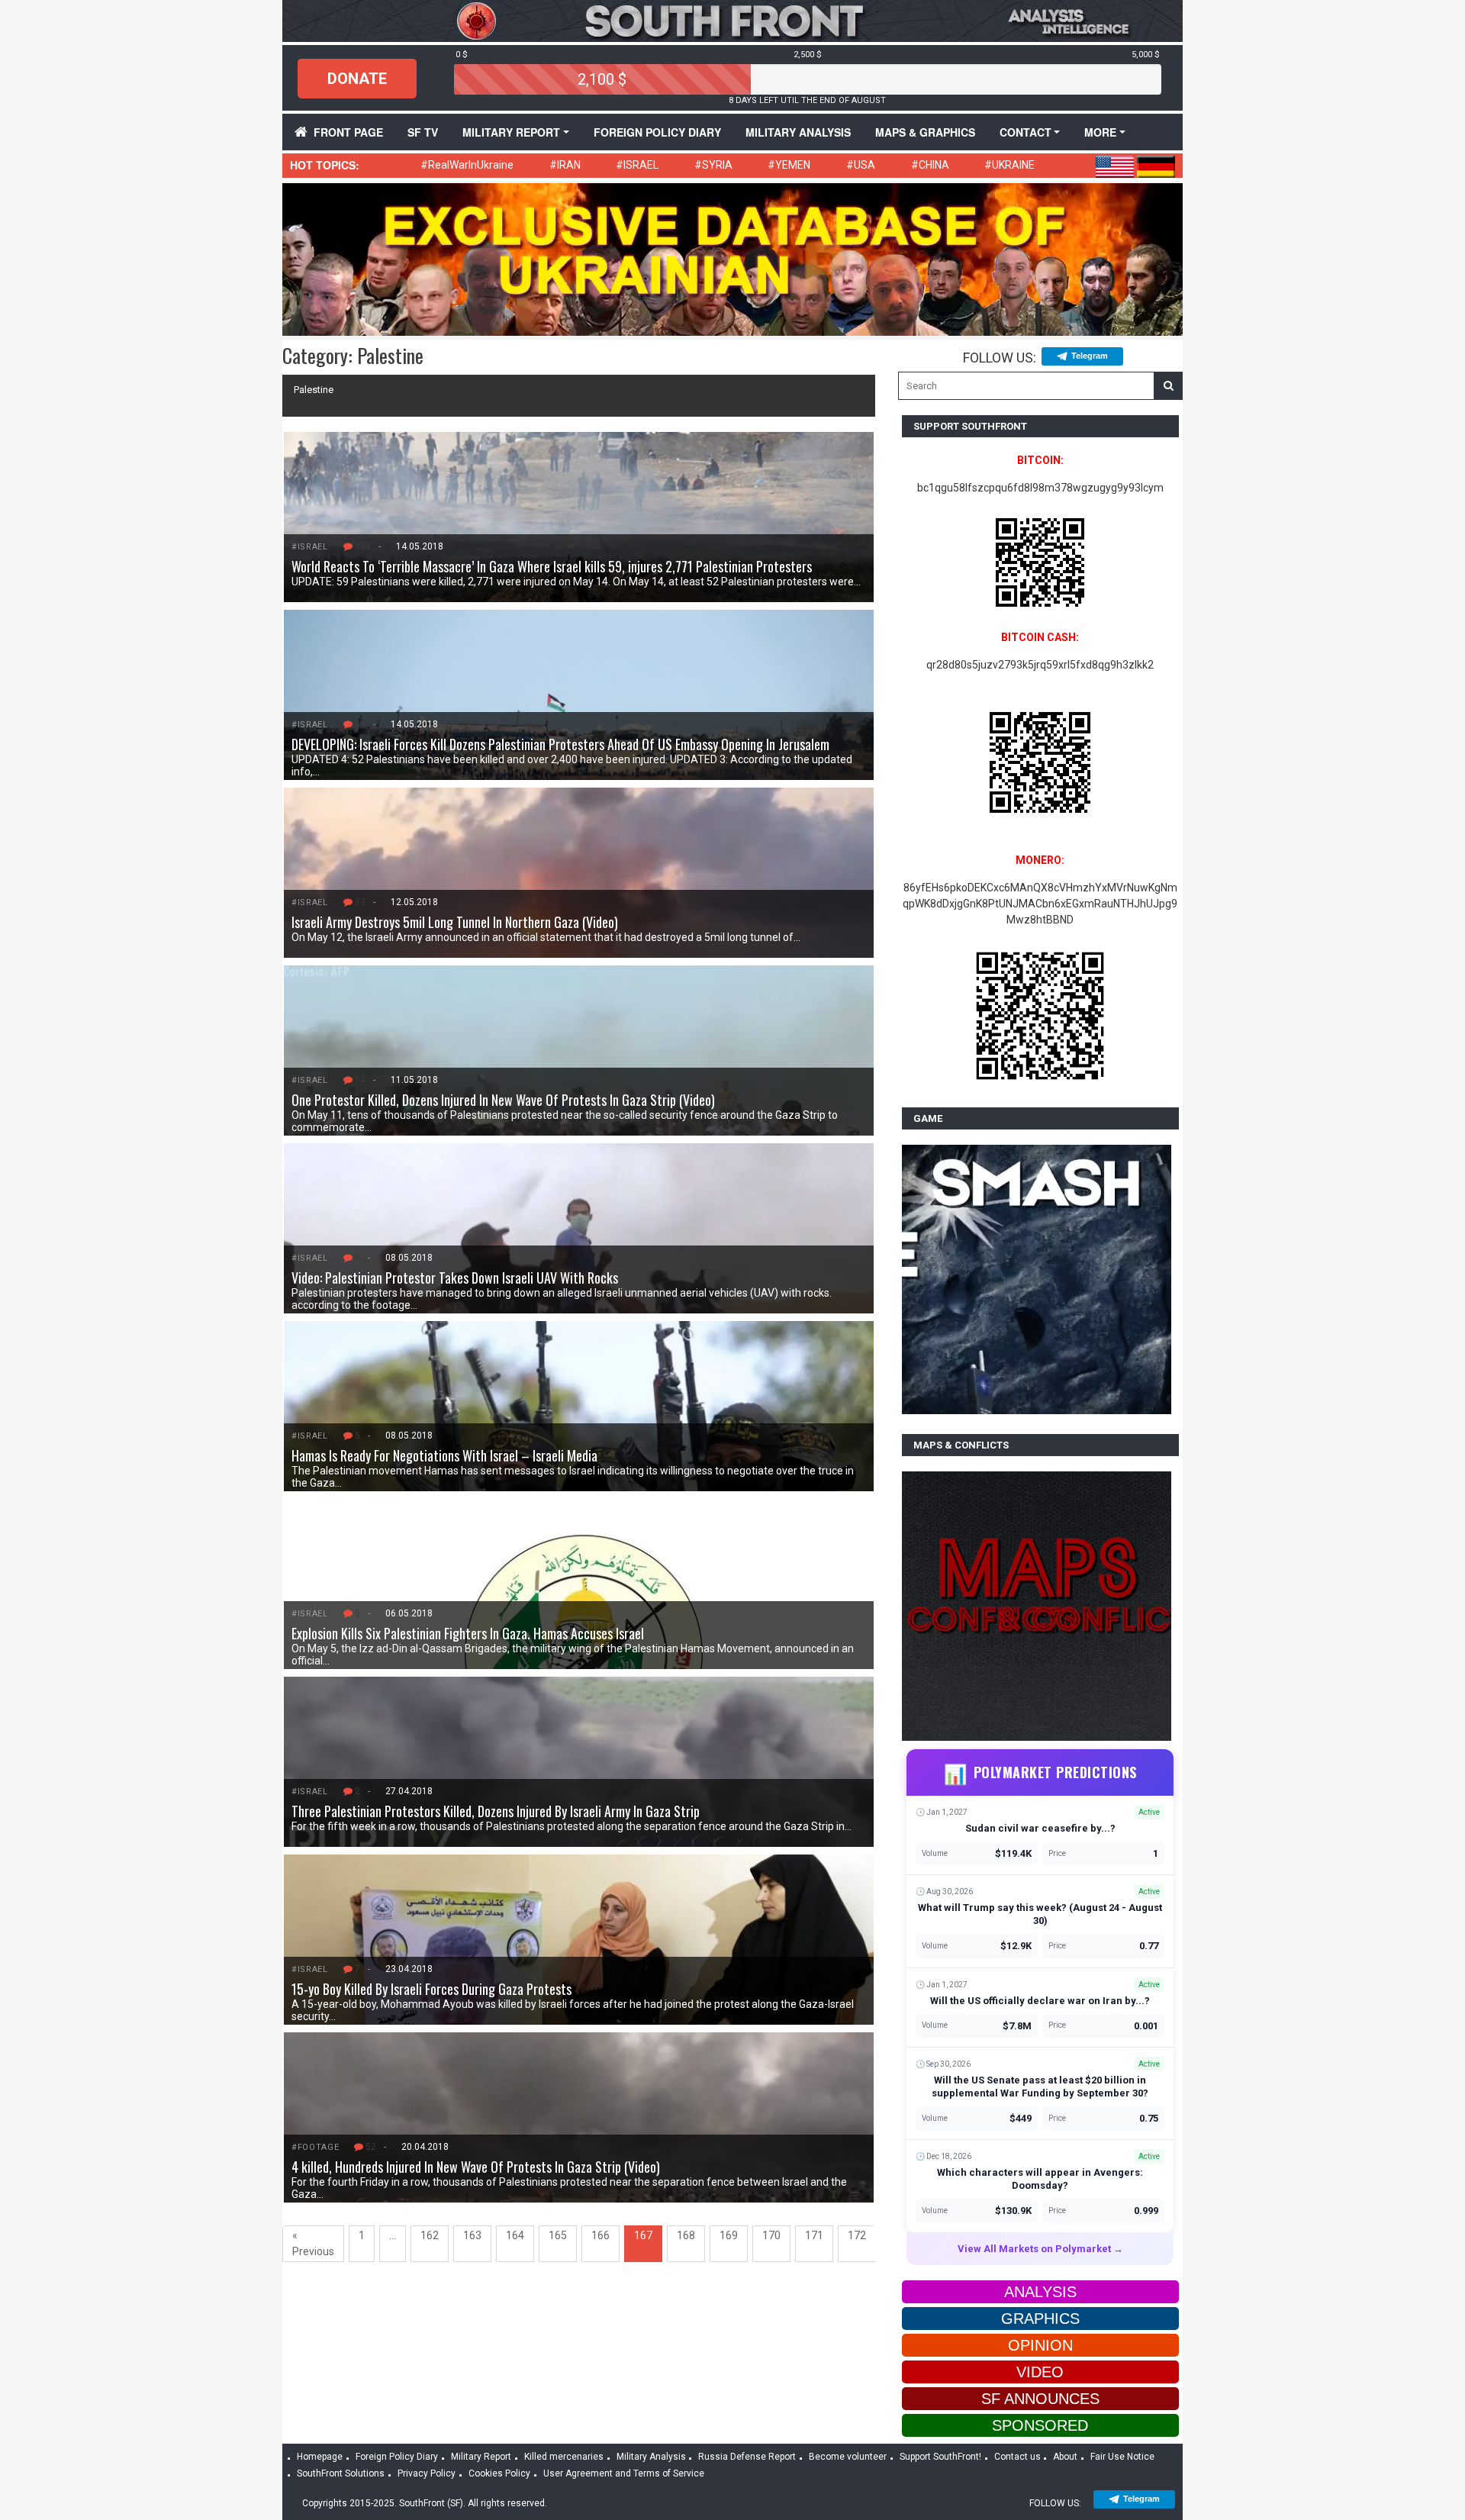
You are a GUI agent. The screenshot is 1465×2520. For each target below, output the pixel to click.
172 (857, 2235)
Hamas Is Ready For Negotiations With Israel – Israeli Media (444, 1455)
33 (360, 902)
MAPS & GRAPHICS (925, 132)
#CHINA (930, 165)
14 (360, 1080)
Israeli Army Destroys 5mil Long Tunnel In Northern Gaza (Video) (455, 922)
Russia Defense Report (747, 2457)
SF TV (423, 132)
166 (600, 2235)
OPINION (1040, 2345)
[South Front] (732, 20)
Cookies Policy (499, 2473)
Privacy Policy (427, 2473)
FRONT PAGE (348, 132)
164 (515, 2235)
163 (472, 2235)
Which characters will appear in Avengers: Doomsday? (1040, 2179)
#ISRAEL (637, 165)
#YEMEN (789, 165)
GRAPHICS (1040, 2319)
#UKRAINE (1009, 165)
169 (729, 2235)
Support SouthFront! (940, 2457)
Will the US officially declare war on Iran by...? (1040, 2001)
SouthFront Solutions (341, 2473)
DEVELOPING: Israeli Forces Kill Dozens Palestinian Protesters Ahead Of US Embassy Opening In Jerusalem (560, 744)
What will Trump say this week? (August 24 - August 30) (1040, 1914)
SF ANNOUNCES (1040, 2399)
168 (686, 2235)
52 (371, 2147)
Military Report (511, 132)
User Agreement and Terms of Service (624, 2473)
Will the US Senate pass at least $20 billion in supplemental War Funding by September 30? (1040, 2087)
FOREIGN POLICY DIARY (657, 132)
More (1100, 132)
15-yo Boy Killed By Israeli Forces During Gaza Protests (431, 1989)
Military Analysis (798, 132)
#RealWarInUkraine (467, 165)
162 (430, 2235)
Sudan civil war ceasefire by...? (1040, 1828)
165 (558, 2235)
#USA (861, 165)
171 (814, 2235)
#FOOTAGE (315, 2147)
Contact (1025, 132)
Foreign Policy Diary (397, 2457)
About (1065, 2457)
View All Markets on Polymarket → (1040, 2249)
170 (771, 2235)
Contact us (1017, 2457)
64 (360, 724)
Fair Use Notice (1122, 2457)
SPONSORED (1040, 2425)
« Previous (313, 2243)
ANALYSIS (1040, 2292)
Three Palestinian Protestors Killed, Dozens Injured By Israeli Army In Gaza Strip (496, 1811)
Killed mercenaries (564, 2457)
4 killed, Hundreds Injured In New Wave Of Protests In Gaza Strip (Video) (476, 2167)
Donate (357, 79)
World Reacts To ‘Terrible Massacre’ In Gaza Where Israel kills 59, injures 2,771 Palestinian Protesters (552, 566)
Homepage (320, 2457)
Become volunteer (848, 2457)
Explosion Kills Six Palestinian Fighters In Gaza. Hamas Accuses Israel (468, 1633)
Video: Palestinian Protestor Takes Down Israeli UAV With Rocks (455, 1278)
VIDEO (1040, 2372)
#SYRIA (713, 165)
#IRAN (565, 165)
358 (363, 546)
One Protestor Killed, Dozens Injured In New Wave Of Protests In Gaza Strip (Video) (503, 1100)
